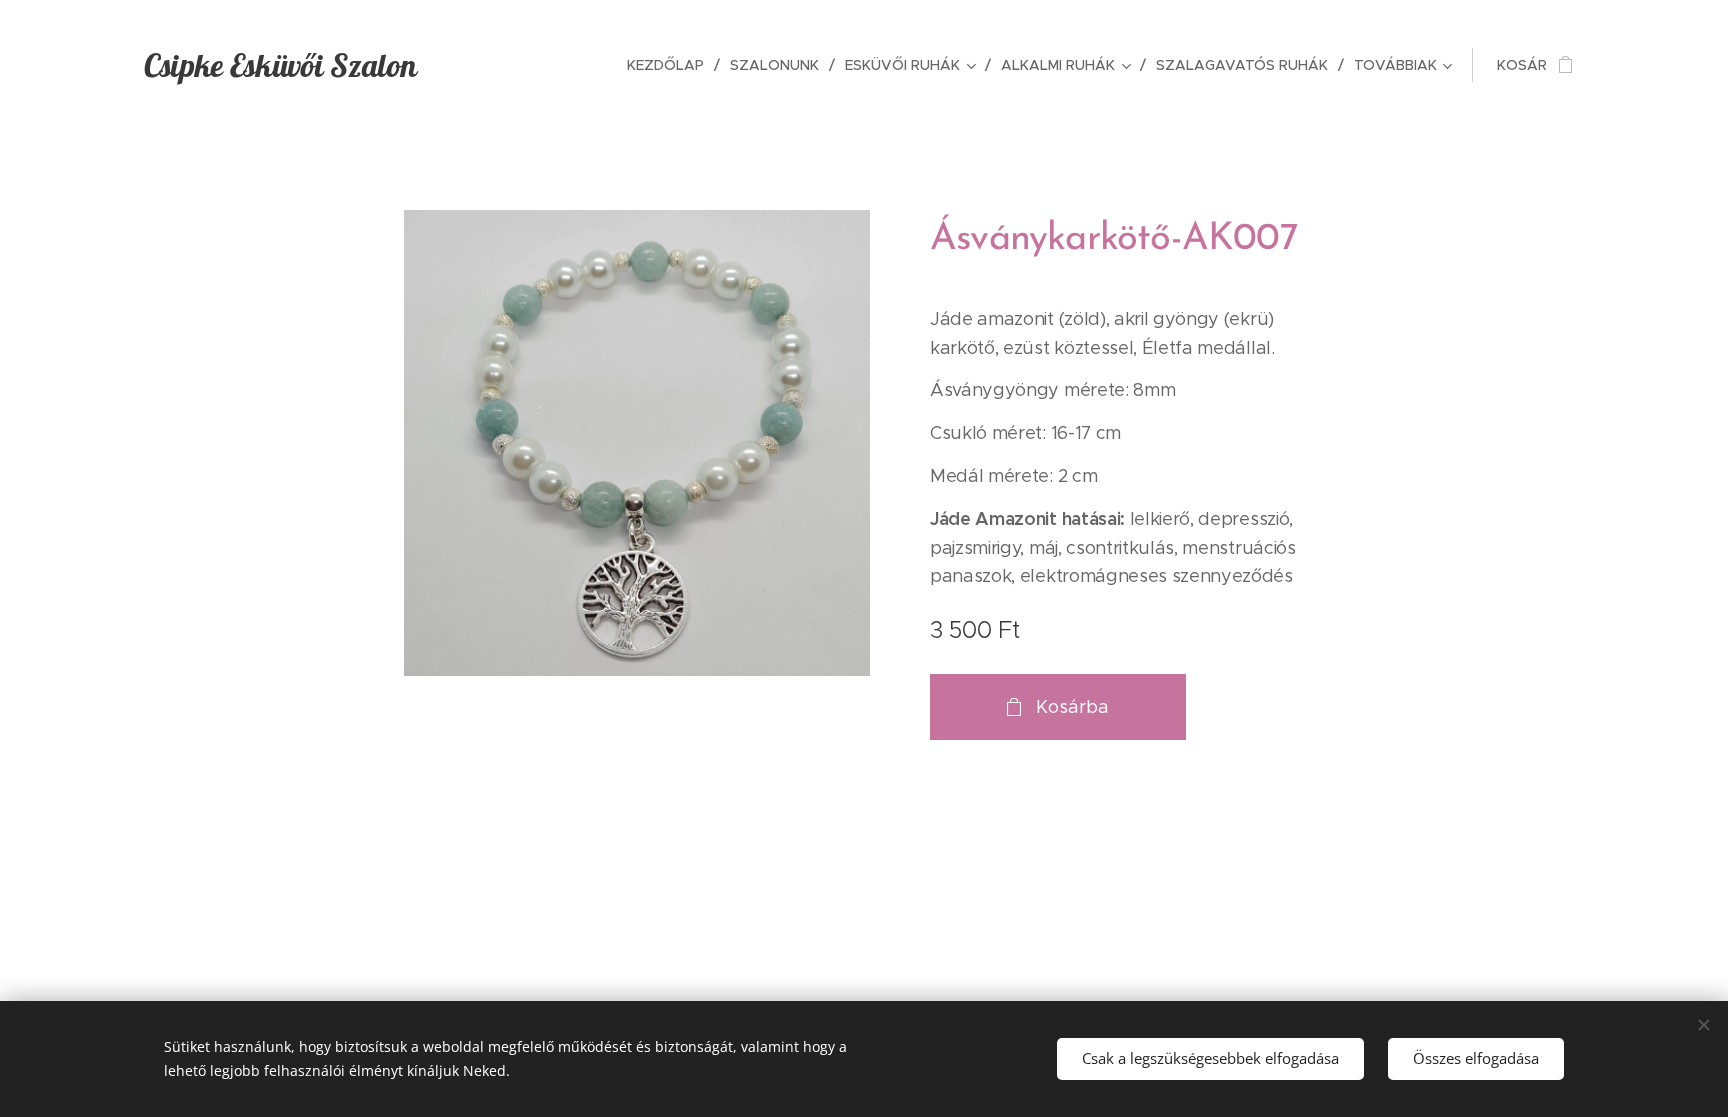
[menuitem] (671, 65)
